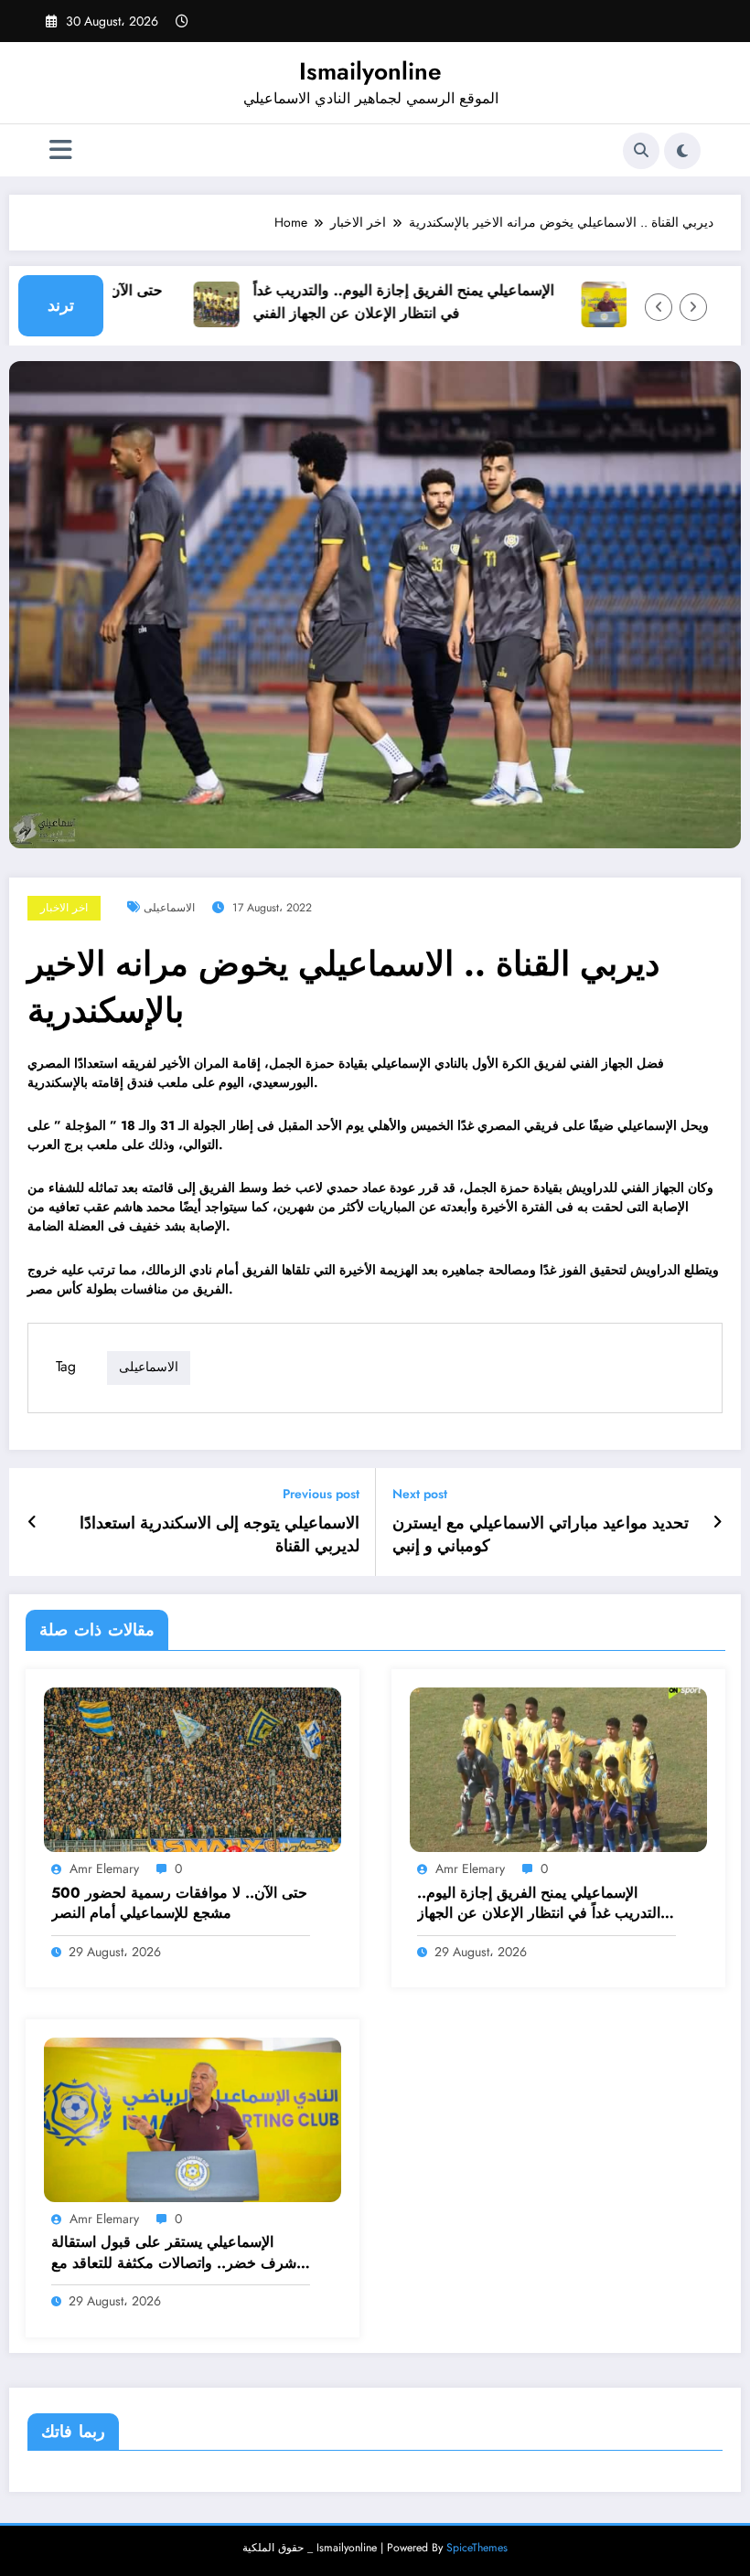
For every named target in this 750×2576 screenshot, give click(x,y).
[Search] (641, 151)
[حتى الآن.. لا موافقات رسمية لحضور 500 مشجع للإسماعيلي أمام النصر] (193, 1769)
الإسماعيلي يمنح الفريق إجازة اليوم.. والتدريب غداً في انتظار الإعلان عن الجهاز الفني (378, 302)
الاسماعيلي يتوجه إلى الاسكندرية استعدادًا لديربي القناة (220, 1535)
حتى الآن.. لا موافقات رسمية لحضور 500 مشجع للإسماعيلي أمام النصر (179, 1903)
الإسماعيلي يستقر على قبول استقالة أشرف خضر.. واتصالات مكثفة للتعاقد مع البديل (176, 2253)
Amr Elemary (104, 1868)
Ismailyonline (370, 71)
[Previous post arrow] (32, 1522)
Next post (420, 1494)
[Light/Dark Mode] (682, 151)
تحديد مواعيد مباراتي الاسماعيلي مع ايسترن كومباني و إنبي (541, 1535)
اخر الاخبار (64, 908)
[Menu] (61, 150)
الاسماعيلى (169, 908)
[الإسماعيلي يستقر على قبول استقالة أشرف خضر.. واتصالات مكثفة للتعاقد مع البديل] (193, 2118)
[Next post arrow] (718, 1522)
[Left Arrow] (659, 307)
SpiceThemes (477, 2548)
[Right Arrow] (693, 307)
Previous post (321, 1494)
